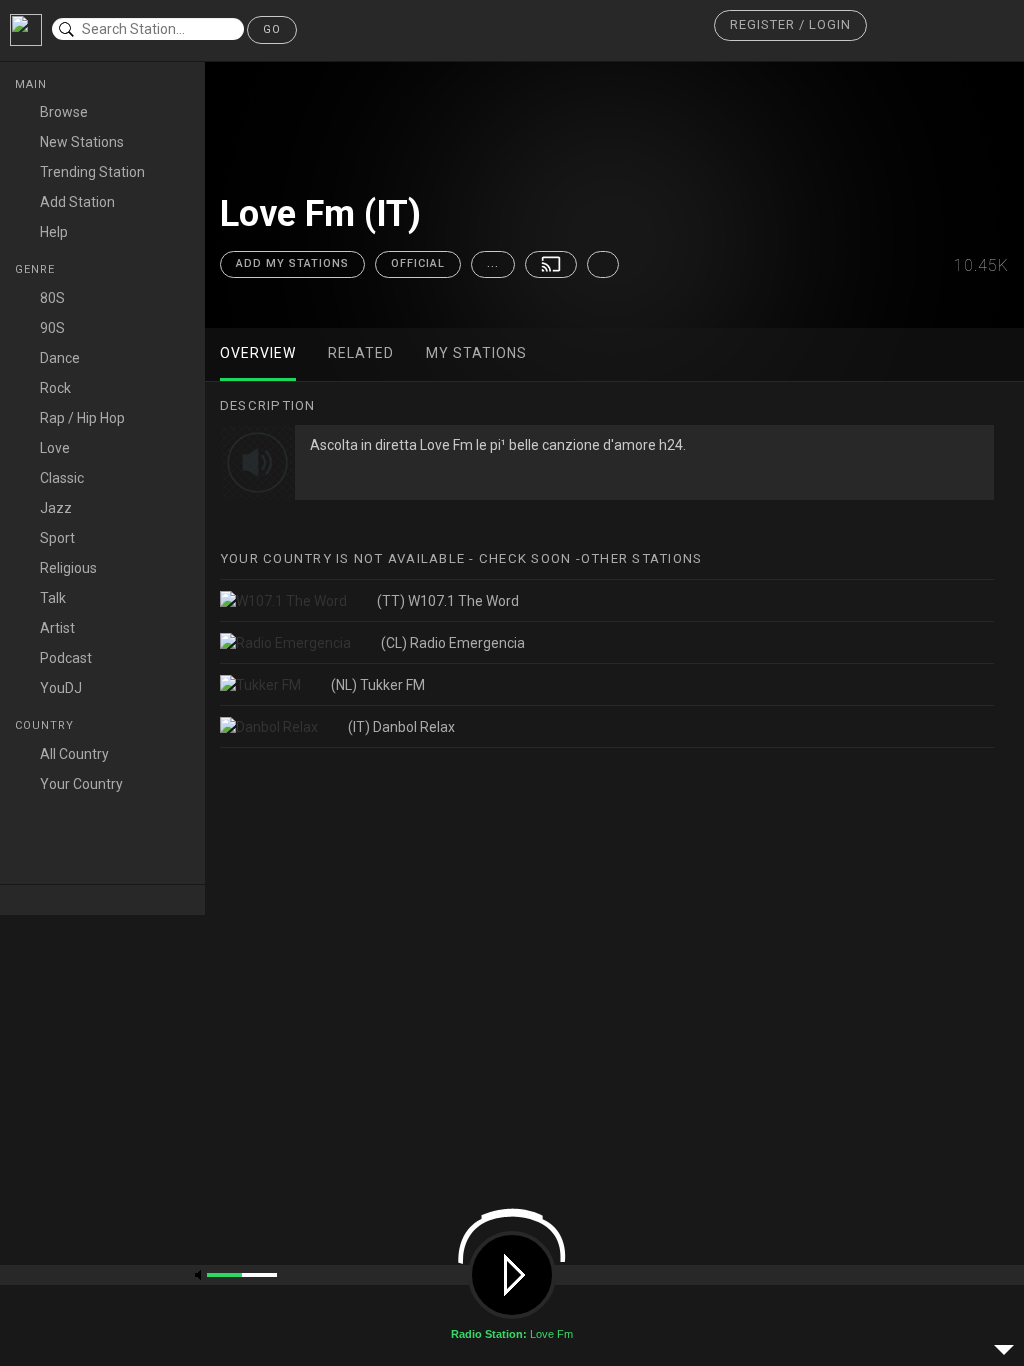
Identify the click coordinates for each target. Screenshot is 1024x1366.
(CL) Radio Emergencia (453, 643)
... (493, 263)
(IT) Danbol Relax (401, 727)
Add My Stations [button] (292, 263)
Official (418, 263)
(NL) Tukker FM (378, 685)
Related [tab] (361, 353)
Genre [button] (37, 269)
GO (272, 29)
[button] (790, 25)
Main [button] (33, 84)
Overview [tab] (258, 353)
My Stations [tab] (476, 353)
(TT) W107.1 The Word (448, 601)
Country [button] (46, 725)
